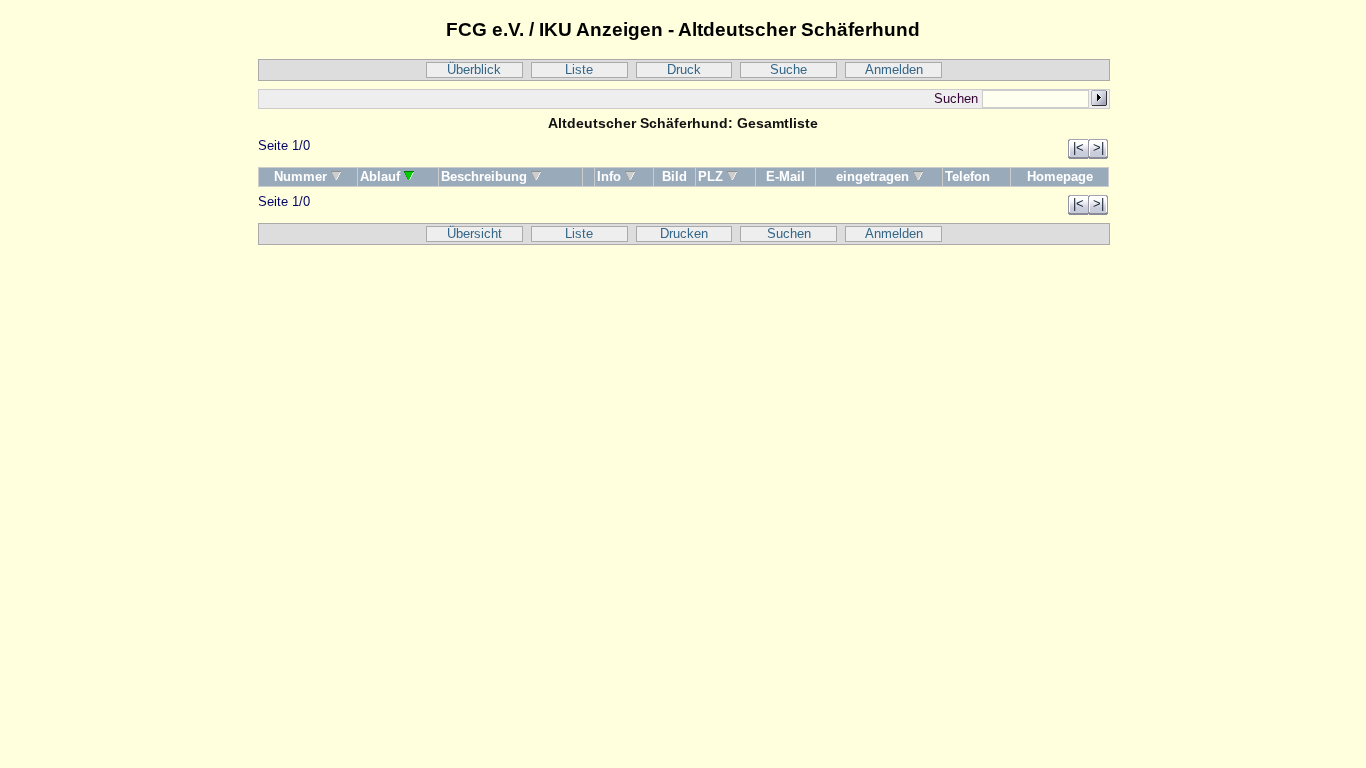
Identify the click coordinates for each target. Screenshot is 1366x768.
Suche (788, 70)
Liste (579, 70)
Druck (684, 70)
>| (1098, 148)
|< (1078, 148)
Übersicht (474, 234)
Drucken (684, 234)
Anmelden (894, 70)
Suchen (789, 234)
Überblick (474, 70)
